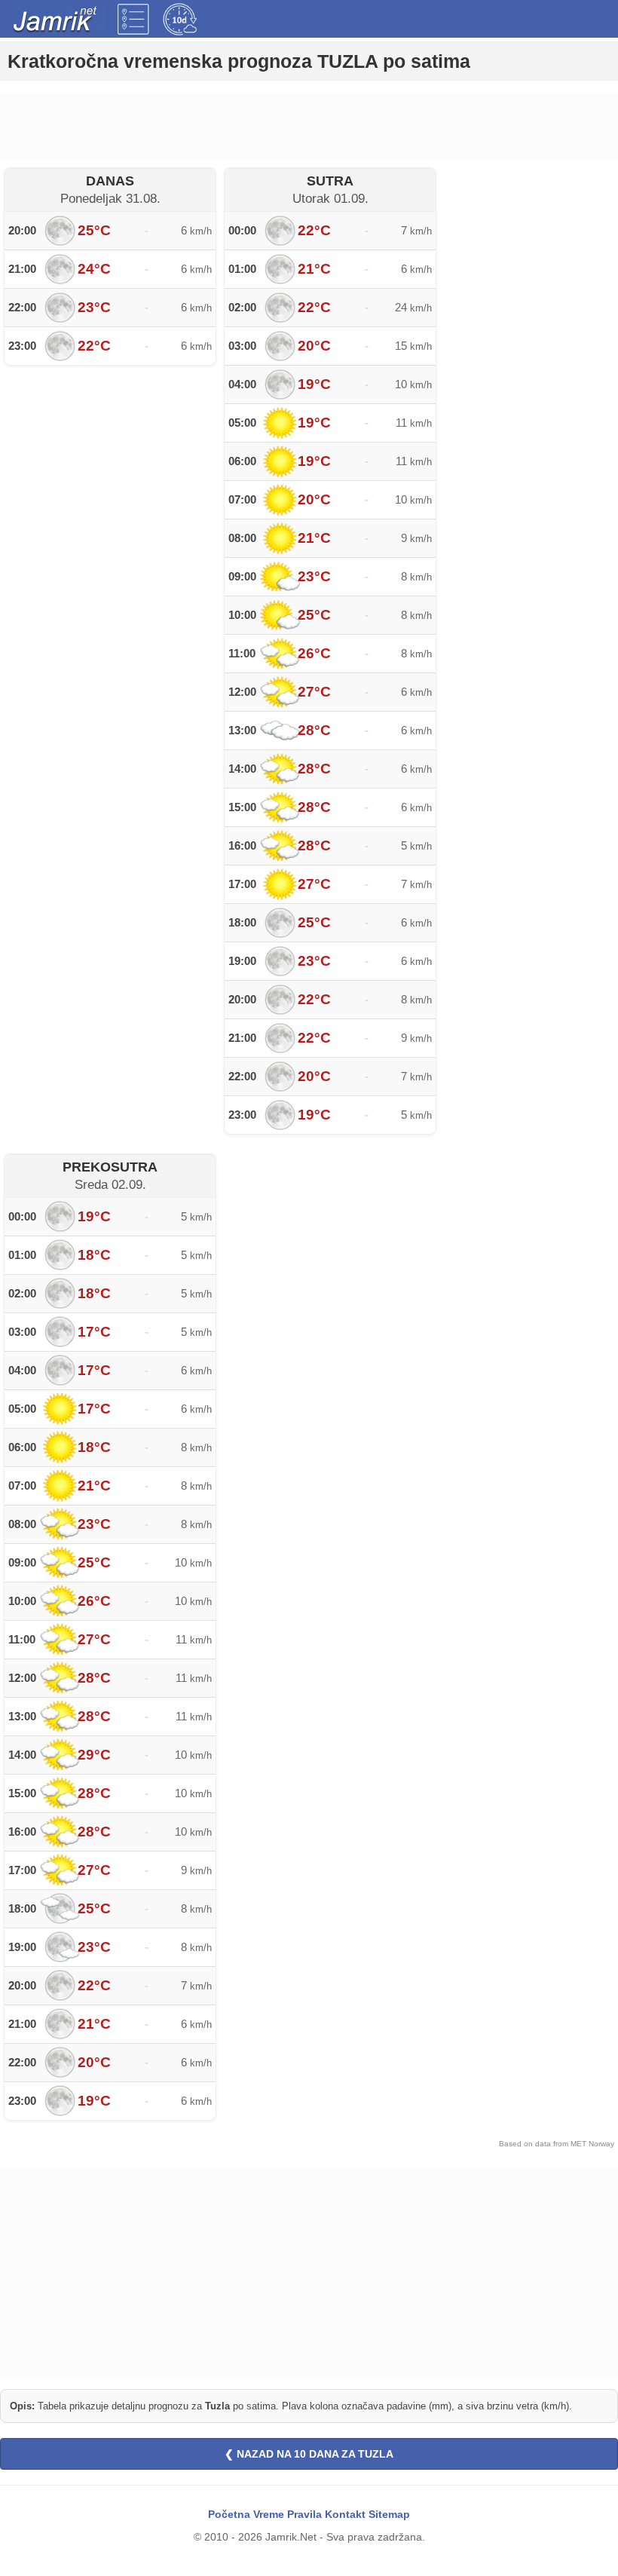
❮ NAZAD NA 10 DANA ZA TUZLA (309, 2454)
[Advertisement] (309, 126)
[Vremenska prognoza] (133, 19)
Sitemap (389, 2514)
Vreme (269, 2514)
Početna (229, 2514)
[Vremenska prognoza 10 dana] (180, 19)
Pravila (304, 2514)
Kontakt (345, 2514)
